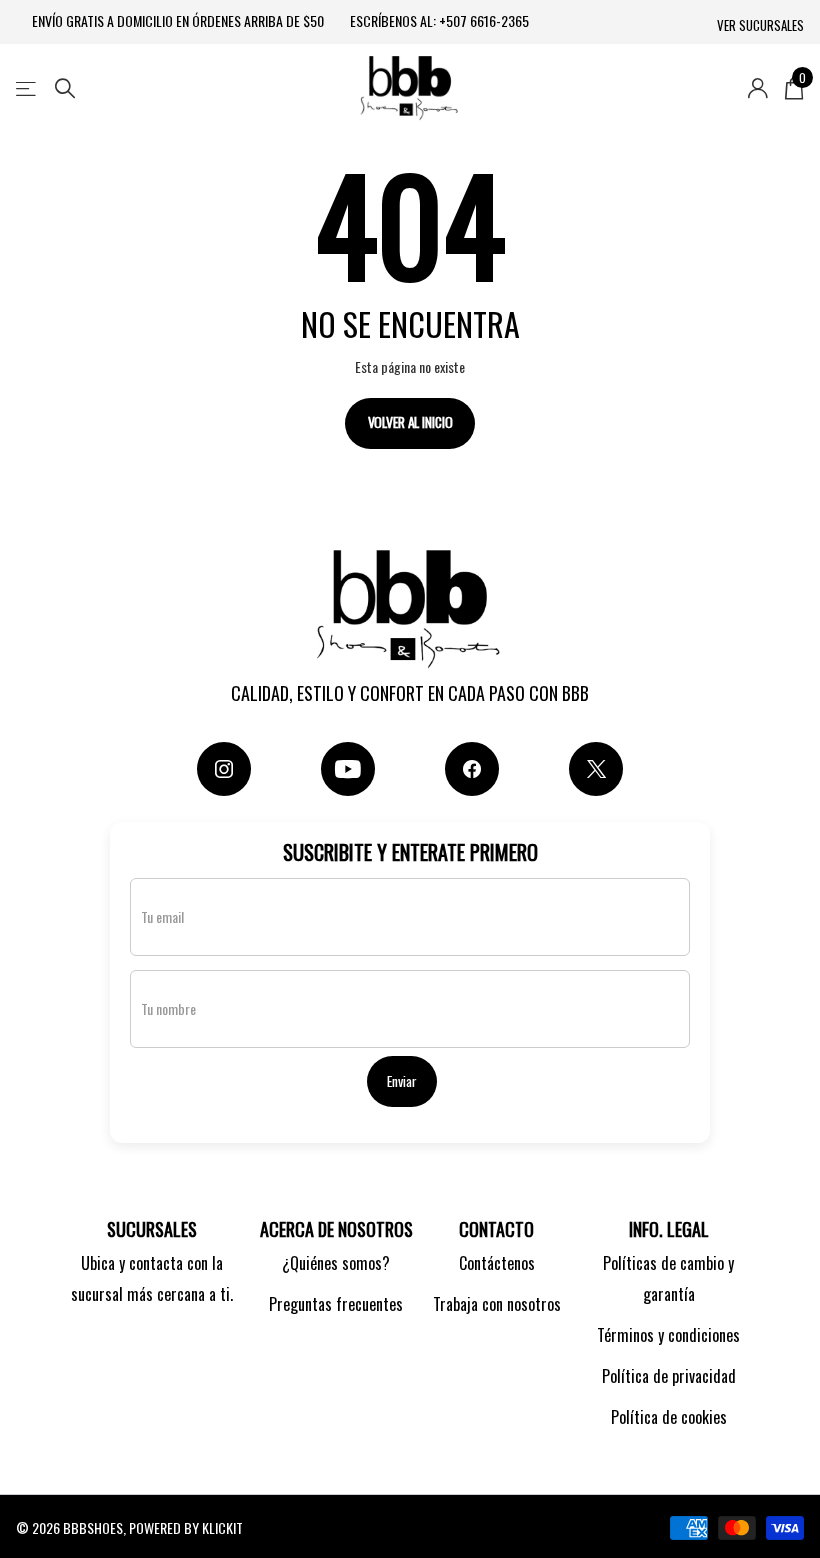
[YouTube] (348, 769)
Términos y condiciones (668, 1335)
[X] (596, 769)
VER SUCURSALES (760, 25)
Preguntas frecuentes (336, 1304)
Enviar (401, 1081)
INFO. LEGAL (669, 1229)
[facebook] (472, 769)
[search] (65, 88)
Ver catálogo (27, 88)
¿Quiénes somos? (336, 1263)
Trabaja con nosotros (497, 1304)
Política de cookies (669, 1417)
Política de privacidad (669, 1376)
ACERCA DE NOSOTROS (336, 1229)
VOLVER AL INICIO (410, 422)
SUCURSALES (152, 1229)
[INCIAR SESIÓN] (757, 88)
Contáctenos (497, 1263)
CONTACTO (496, 1229)
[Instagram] (224, 769)
